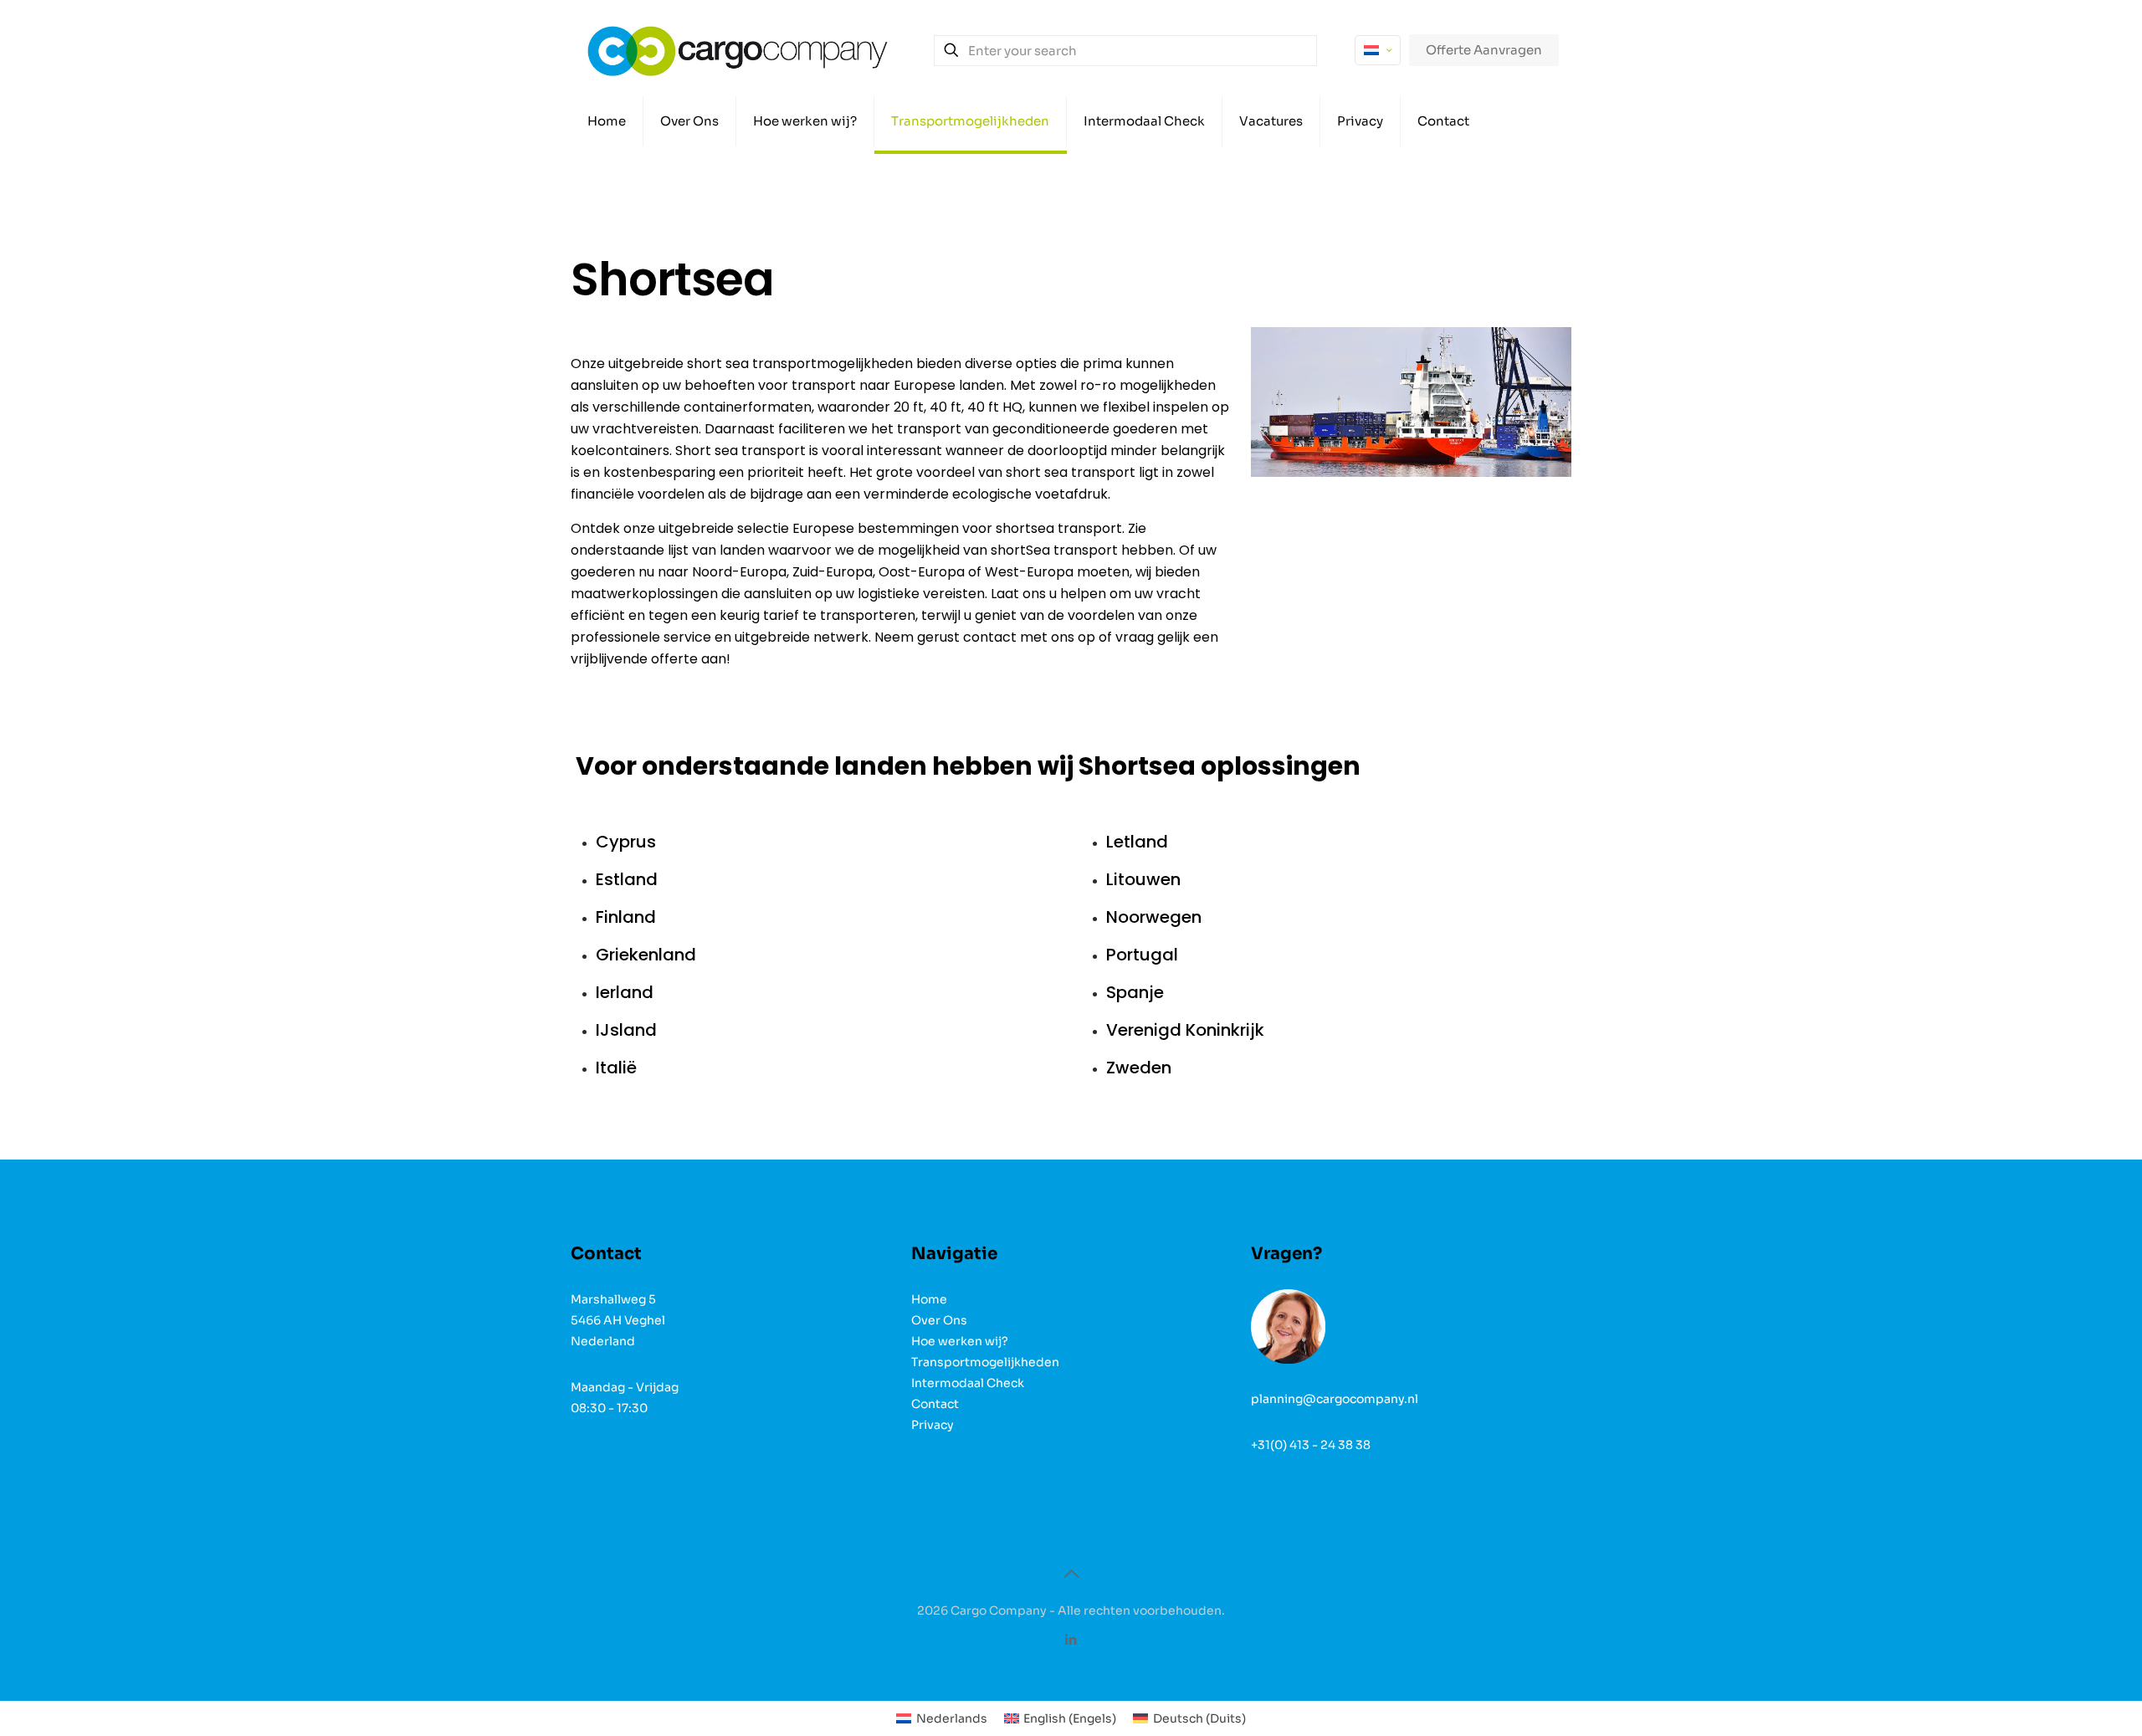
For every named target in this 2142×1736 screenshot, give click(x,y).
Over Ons (939, 1320)
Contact (935, 1404)
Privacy (933, 1425)
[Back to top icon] (1071, 1575)
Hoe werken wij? (960, 1341)
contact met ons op (1029, 637)
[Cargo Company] (738, 50)
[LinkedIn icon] (1071, 1639)
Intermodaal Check (968, 1383)
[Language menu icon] (1378, 50)
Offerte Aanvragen (1484, 50)
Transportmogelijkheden (985, 1362)
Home (929, 1299)
